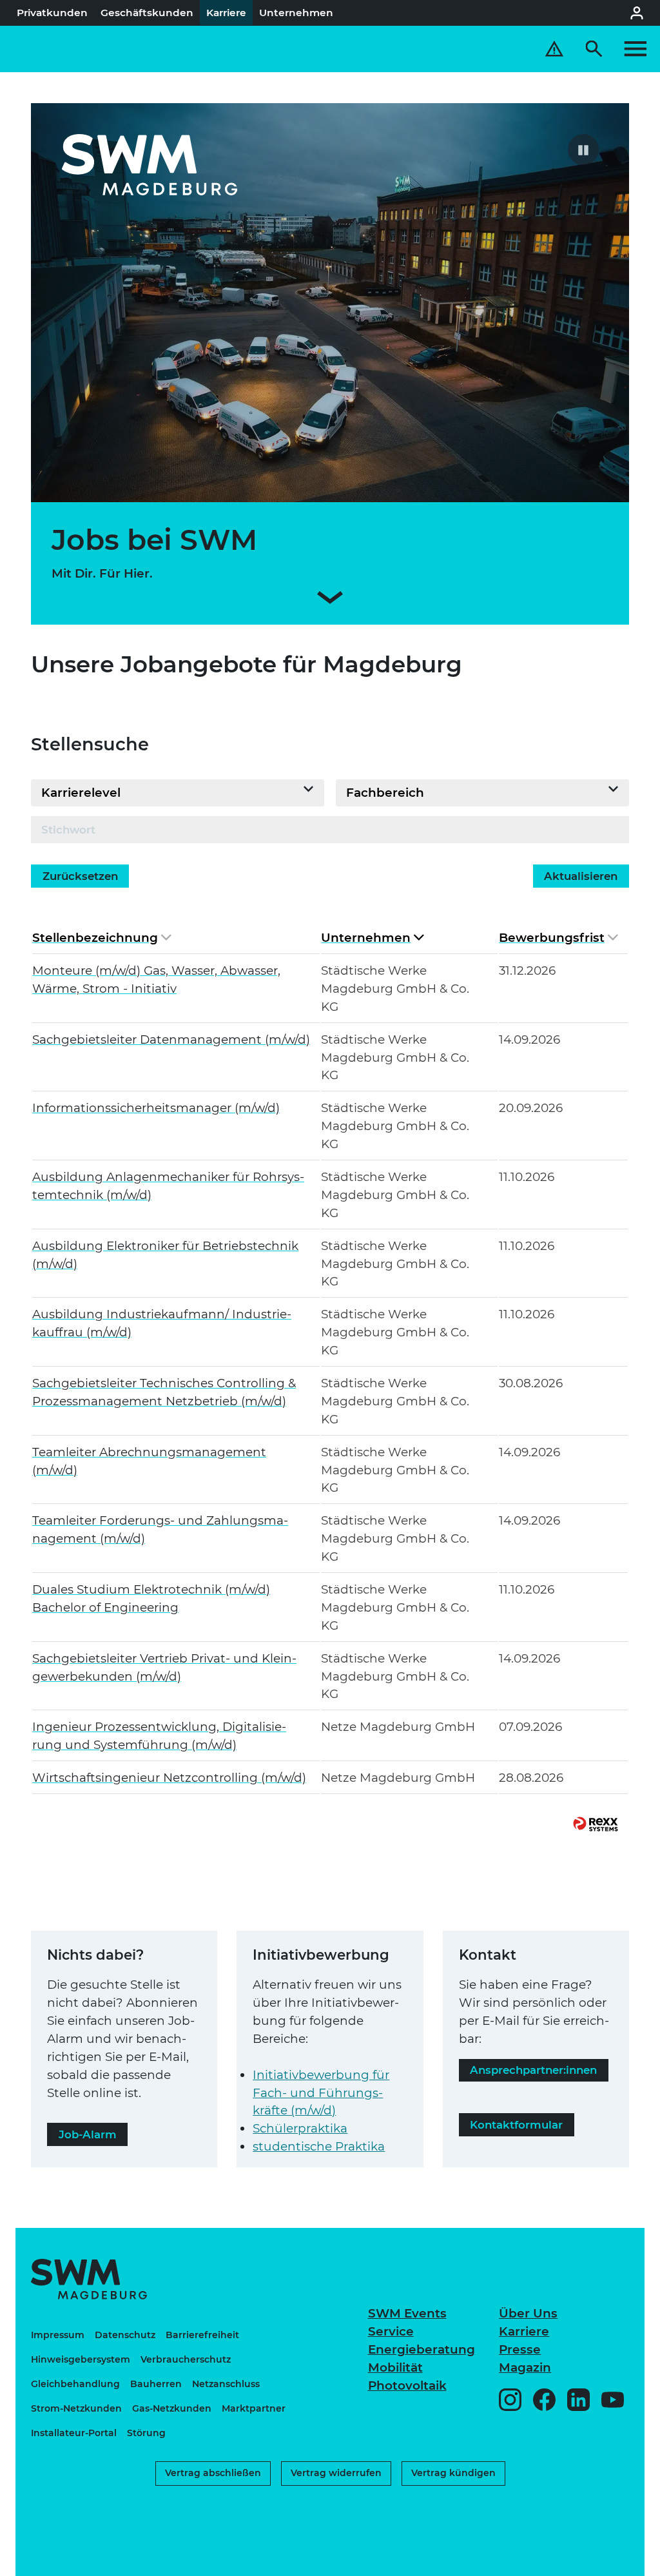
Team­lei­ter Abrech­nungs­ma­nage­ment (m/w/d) (149, 1461)
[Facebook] (544, 2400)
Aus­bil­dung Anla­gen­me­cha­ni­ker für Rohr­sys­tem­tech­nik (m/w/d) (168, 1186)
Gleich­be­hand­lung (75, 2384)
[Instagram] (510, 2400)
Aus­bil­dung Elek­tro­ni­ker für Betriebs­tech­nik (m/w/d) (165, 1255)
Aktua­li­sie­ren (581, 876)
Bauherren (156, 2384)
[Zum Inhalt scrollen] (330, 600)
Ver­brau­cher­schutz (186, 2359)
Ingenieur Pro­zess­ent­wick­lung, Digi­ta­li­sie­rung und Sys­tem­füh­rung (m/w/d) (159, 1736)
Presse (520, 2349)
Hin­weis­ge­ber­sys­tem (81, 2359)
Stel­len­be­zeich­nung (95, 938)
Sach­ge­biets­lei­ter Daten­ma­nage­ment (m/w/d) (171, 1039)
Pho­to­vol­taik (407, 2386)
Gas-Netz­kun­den (172, 2408)
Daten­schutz (125, 2335)
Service (391, 2331)
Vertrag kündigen (453, 2473)
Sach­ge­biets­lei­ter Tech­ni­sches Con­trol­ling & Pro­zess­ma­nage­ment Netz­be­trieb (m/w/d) (164, 1392)
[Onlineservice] (637, 13)
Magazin (525, 2367)
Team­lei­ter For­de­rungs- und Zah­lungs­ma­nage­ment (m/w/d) (160, 1529)
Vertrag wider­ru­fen (336, 2473)
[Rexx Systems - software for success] (596, 1824)
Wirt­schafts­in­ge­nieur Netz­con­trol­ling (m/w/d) (169, 1778)
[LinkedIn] (578, 2400)
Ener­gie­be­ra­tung (422, 2349)
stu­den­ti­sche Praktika (319, 2146)
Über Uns (528, 2313)
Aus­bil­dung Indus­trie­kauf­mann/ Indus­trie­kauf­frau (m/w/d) (162, 1323)
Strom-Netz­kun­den (76, 2408)
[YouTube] (613, 2400)
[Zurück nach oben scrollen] (613, 2560)
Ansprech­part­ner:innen (533, 2070)
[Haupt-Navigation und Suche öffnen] (616, 49)
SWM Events (407, 2313)
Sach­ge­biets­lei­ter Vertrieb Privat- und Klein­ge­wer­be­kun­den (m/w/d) (164, 1667)
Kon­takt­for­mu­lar (516, 2125)
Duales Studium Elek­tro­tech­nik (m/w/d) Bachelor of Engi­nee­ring (151, 1598)
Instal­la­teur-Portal (74, 2433)
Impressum (58, 2335)
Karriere (524, 2331)
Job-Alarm (88, 2134)
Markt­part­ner (254, 2408)
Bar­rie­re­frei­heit (202, 2335)
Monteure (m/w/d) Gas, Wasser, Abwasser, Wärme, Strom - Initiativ (156, 980)
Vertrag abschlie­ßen (213, 2473)
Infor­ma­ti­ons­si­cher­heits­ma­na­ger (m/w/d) (156, 1108)
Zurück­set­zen (80, 876)
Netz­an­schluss (226, 2384)
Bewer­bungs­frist (552, 938)
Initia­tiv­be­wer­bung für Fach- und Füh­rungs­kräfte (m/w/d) (321, 2093)
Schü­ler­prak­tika (300, 2128)
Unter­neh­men (366, 938)
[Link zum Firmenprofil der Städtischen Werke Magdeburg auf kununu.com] (515, 2506)
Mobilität (395, 2367)
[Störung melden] (554, 49)
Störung (146, 2433)
